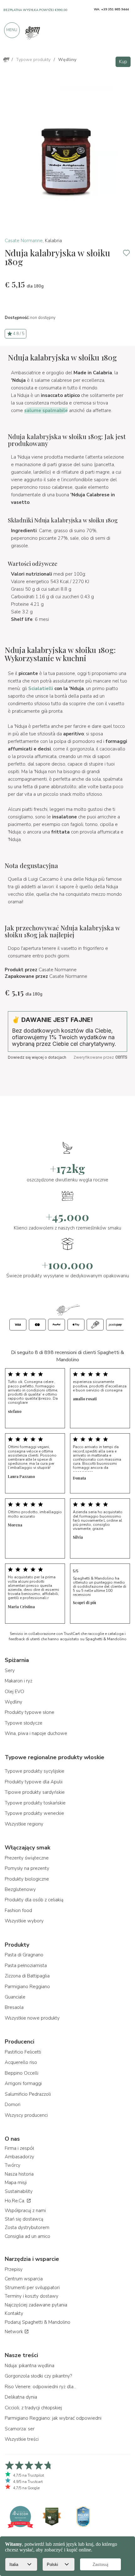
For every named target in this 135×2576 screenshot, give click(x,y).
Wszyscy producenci (26, 2115)
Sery (10, 1670)
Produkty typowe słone (30, 1712)
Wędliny (13, 1702)
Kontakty (14, 2313)
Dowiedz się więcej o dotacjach (37, 1057)
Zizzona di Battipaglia (27, 1976)
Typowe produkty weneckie (34, 1813)
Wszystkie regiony (24, 1824)
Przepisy (14, 2269)
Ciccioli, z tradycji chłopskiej (33, 2408)
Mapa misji (16, 2183)
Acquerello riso (21, 2062)
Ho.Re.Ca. (16, 2201)
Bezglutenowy (20, 1889)
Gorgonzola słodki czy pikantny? (38, 2376)
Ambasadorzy (19, 2157)
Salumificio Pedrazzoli (28, 2094)
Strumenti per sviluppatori (32, 2288)
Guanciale (15, 1997)
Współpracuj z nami (25, 2211)
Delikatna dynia (21, 2397)
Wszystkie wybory (24, 1921)
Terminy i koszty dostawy (32, 2296)
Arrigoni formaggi (23, 2083)
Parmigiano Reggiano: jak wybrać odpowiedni (53, 2418)
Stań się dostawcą (24, 2219)
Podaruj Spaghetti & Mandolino (38, 2322)
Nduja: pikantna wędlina (30, 2366)
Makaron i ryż (19, 1681)
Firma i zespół (19, 2148)
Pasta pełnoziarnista (26, 1965)
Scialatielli (41, 689)
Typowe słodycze (24, 1723)
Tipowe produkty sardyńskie (35, 1792)
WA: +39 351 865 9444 (111, 9)
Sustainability (19, 2191)
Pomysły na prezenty (27, 1868)
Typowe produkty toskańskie (35, 1803)
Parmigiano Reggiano (27, 1987)
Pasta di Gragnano (24, 1955)
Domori (13, 2105)
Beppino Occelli (22, 2073)
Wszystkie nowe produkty (32, 2018)
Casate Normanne (24, 241)
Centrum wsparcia (24, 2279)
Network (14, 2332)
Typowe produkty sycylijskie (35, 1771)
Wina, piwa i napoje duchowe (36, 1733)
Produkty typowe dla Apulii (34, 1782)
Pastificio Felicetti (23, 2052)
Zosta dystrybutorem (27, 2228)
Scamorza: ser (20, 2429)
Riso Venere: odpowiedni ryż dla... (40, 2387)
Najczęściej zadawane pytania (36, 2305)
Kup (123, 62)
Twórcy (13, 2165)
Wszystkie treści (22, 2439)
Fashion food (18, 1910)
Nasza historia (19, 2174)
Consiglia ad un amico (27, 2236)
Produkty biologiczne (27, 1879)
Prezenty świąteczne (27, 1858)
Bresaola (14, 2007)
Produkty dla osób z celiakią (34, 1900)
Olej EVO (14, 1692)
